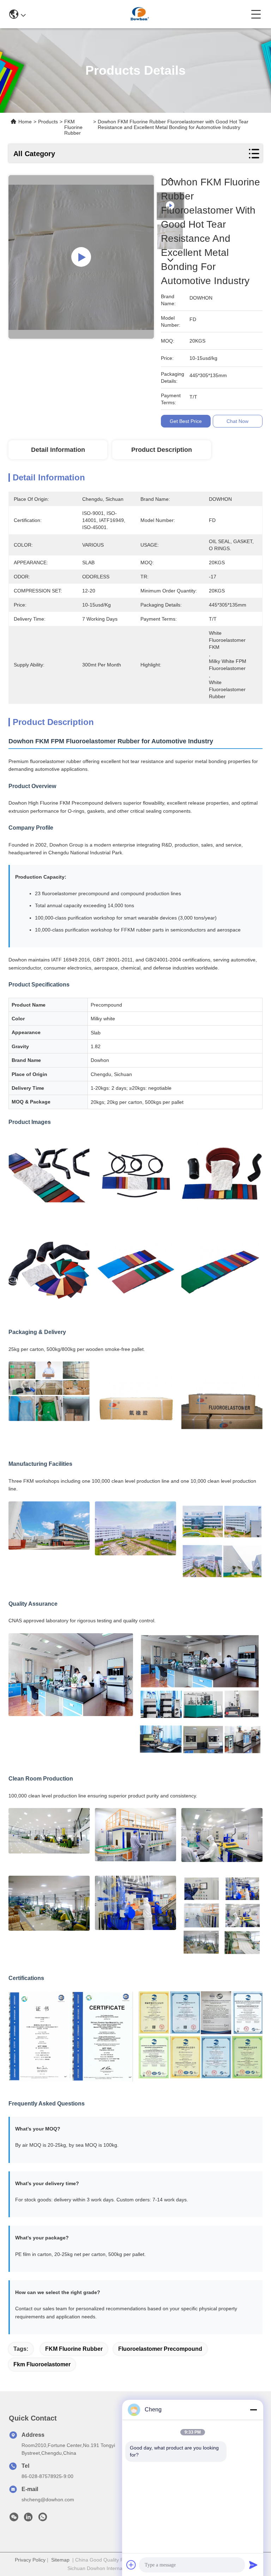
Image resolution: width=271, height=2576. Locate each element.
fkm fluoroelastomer (42, 2364)
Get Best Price (186, 421)
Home (25, 122)
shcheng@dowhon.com (48, 2500)
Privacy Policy (30, 2560)
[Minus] (253, 2410)
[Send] (253, 2565)
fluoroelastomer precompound (160, 2349)
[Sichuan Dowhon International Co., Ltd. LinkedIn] (28, 2519)
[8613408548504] (43, 2519)
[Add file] (131, 2565)
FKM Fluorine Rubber (74, 2349)
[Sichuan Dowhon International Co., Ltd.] (138, 14)
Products (48, 122)
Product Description (162, 450)
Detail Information (58, 450)
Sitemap (60, 2560)
